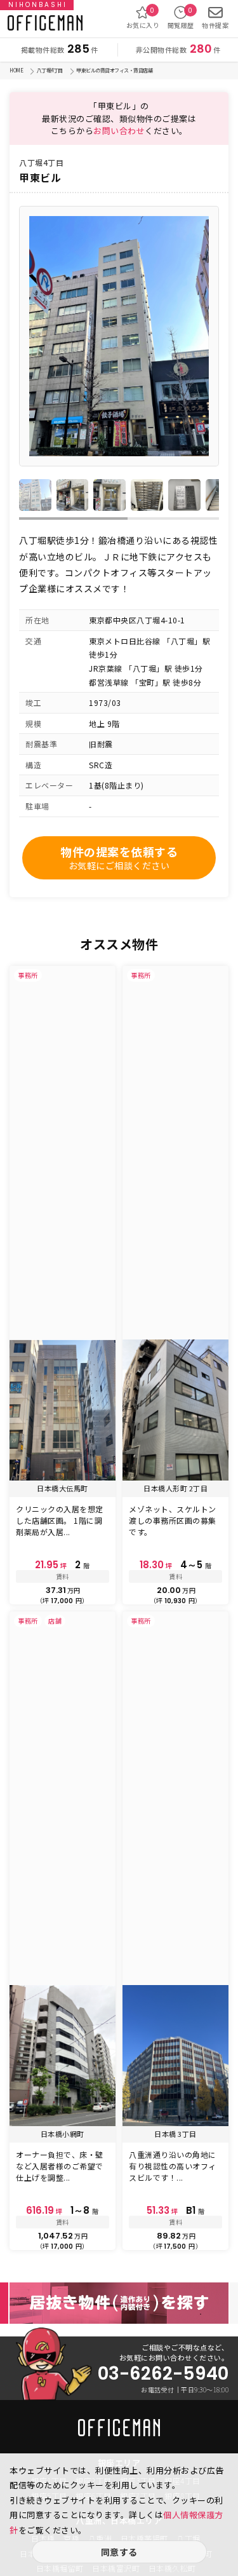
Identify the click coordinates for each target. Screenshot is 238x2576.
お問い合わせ (119, 131)
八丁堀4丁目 (50, 70)
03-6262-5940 (163, 2374)
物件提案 (215, 25)
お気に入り (143, 18)
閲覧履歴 (181, 18)
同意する (119, 2552)
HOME (16, 70)
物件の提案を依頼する (119, 858)
